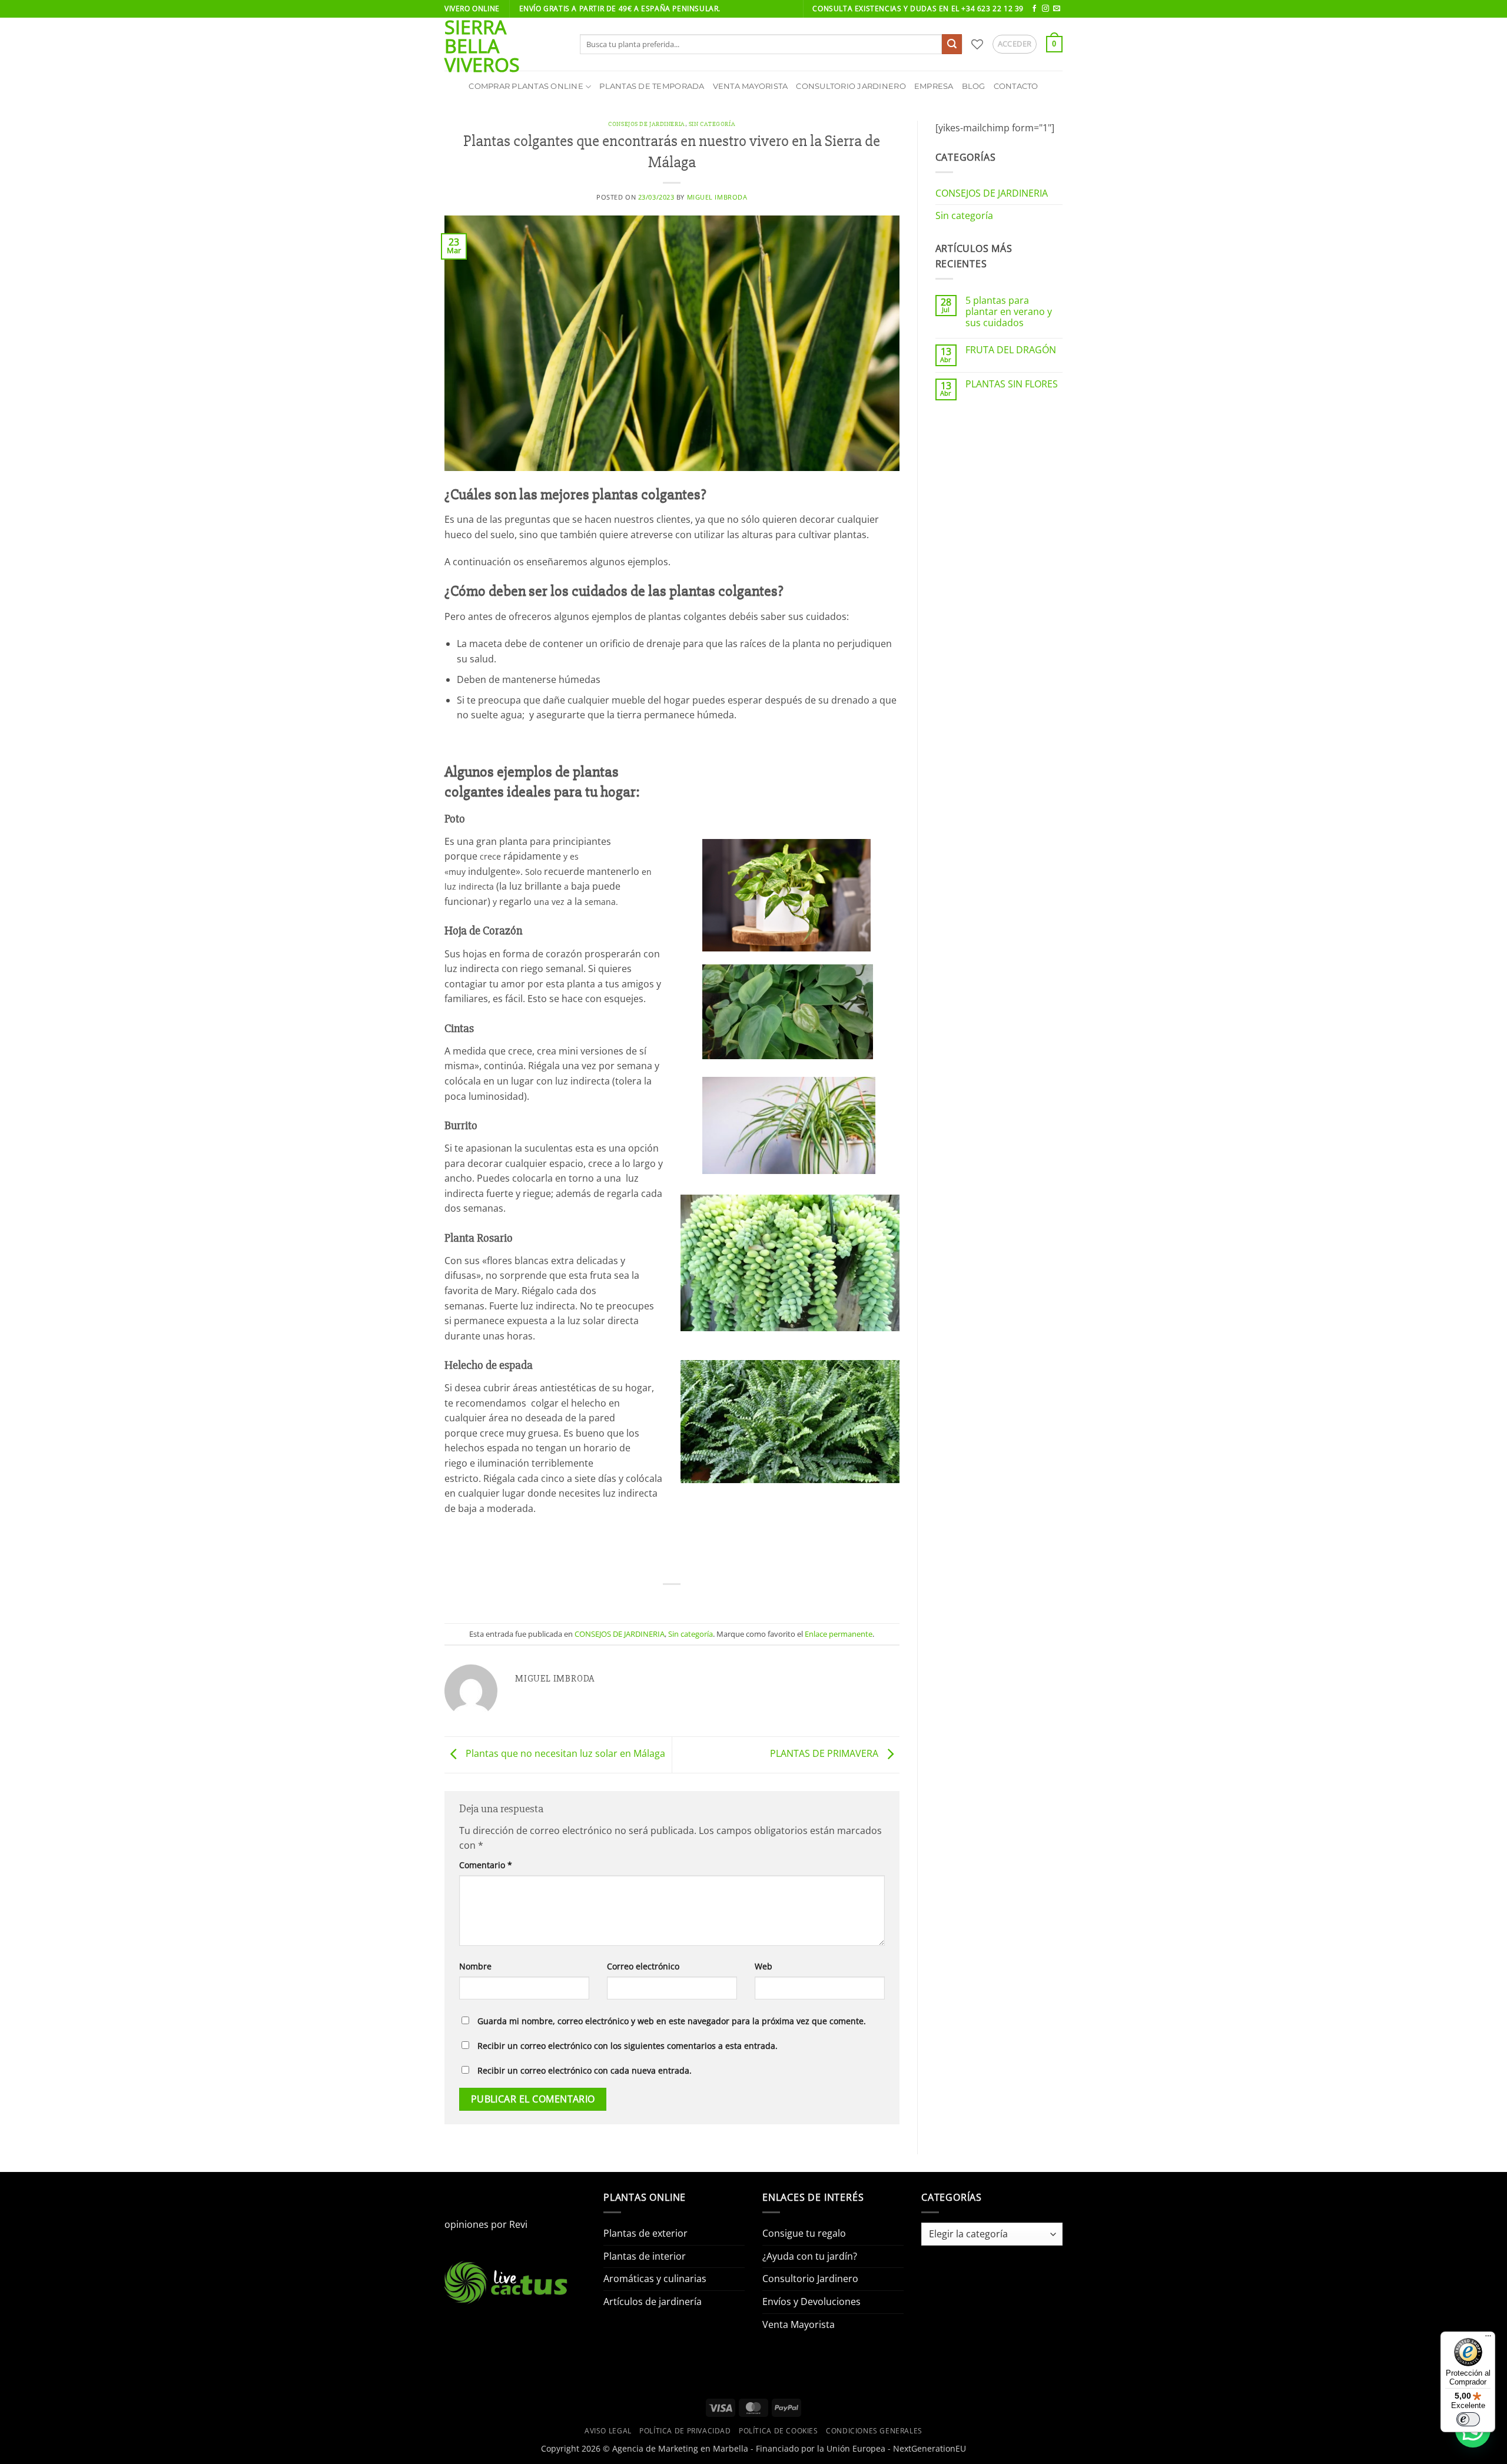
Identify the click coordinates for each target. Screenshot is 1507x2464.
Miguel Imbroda (717, 197)
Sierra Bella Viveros (482, 46)
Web (764, 1966)
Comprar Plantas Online (526, 86)
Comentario (486, 1865)
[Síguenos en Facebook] (1034, 9)
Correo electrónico (643, 1966)
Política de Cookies (779, 2431)
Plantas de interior (645, 2256)
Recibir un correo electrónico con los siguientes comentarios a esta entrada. (628, 2046)
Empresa (934, 86)
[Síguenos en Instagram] (1045, 9)
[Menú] (1488, 2339)
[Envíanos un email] (1057, 9)
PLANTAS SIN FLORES (1012, 384)
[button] (1015, 44)
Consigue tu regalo (804, 2233)
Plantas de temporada (652, 86)
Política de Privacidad (685, 2431)
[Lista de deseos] (977, 44)
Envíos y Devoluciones (811, 2301)
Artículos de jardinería (653, 2301)
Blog (974, 86)
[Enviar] (952, 44)
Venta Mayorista (751, 86)
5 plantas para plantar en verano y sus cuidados (1009, 312)
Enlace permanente (839, 1634)
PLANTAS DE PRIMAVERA (825, 1753)
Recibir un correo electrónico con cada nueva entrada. (585, 2070)
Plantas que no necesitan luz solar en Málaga (564, 1753)
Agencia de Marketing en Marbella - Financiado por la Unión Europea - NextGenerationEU (789, 2448)
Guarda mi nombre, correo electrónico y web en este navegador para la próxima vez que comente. (672, 2021)
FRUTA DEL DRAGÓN (1011, 350)
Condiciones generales (874, 2431)
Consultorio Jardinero (851, 86)
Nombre (475, 1966)
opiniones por (486, 2224)
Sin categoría (712, 124)
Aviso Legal (608, 2431)
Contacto (1016, 86)
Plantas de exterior (645, 2233)
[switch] (1468, 2419)
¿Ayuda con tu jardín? (810, 2256)
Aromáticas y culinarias (655, 2279)
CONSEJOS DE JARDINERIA (646, 124)
